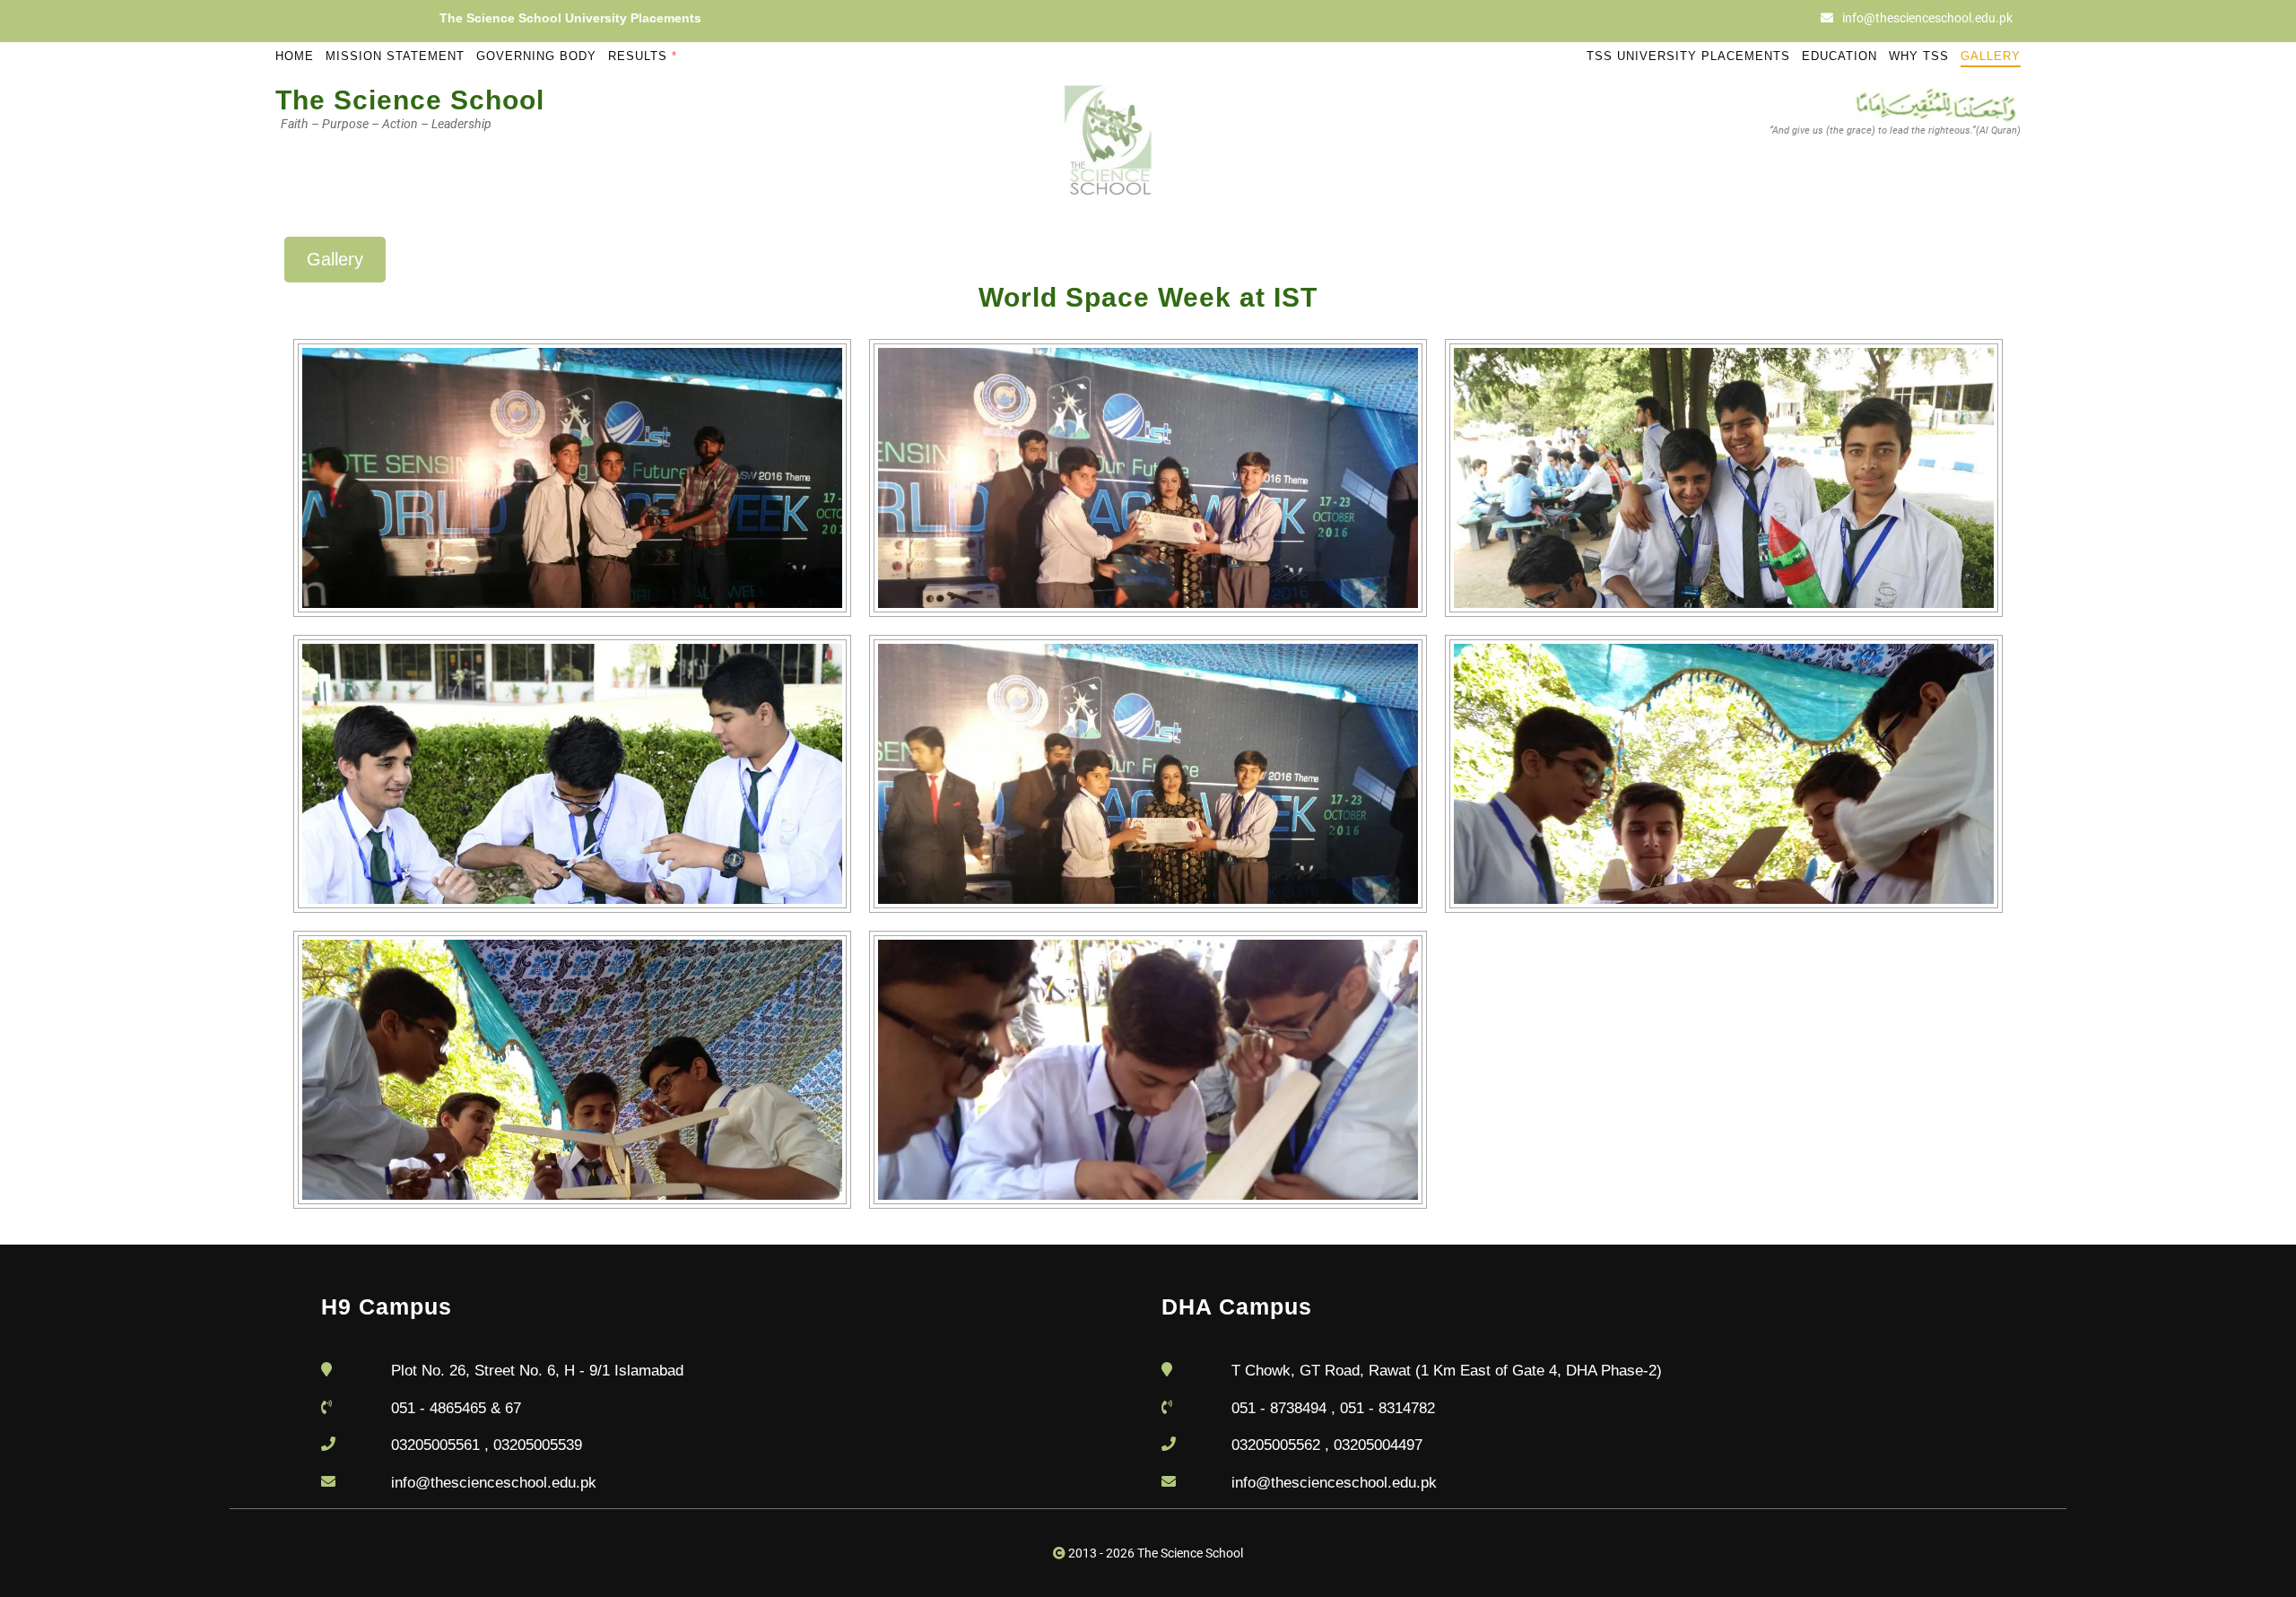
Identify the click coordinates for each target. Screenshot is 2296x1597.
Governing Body (536, 56)
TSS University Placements (1688, 56)
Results (643, 56)
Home (295, 56)
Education (1839, 56)
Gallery (1991, 56)
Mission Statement (395, 56)
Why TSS (1919, 56)
